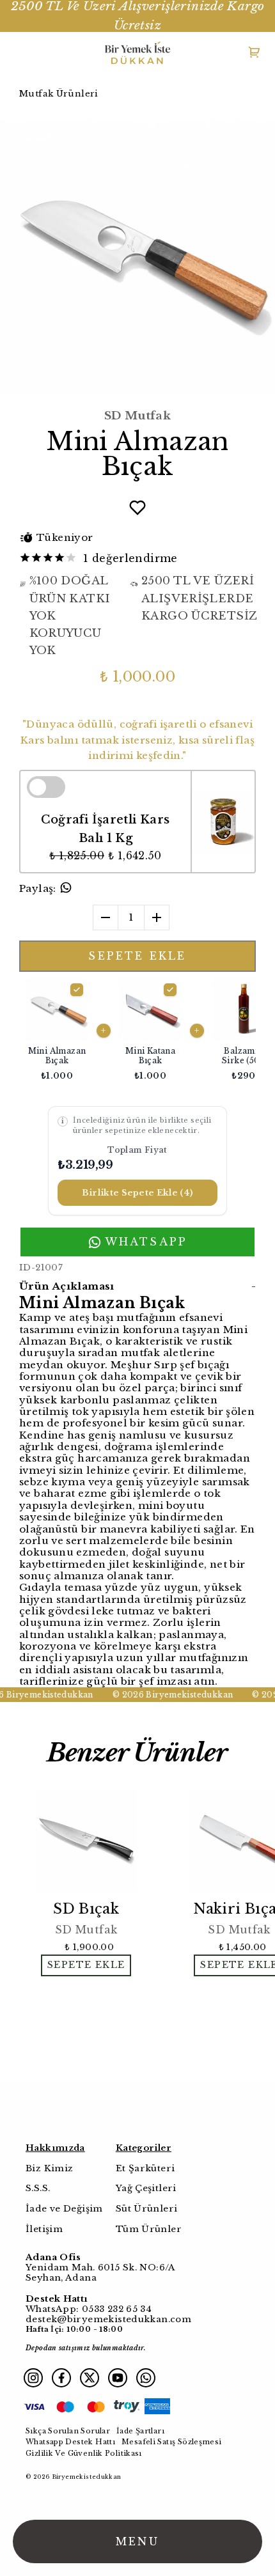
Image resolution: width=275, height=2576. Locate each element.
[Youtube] (118, 2378)
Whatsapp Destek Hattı (70, 2442)
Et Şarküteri (145, 2168)
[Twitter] (90, 2378)
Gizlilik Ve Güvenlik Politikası (84, 2453)
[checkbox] (150, 1031)
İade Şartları (140, 2431)
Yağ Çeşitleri (146, 2188)
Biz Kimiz (49, 2168)
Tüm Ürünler (149, 2229)
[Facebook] (61, 2378)
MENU (137, 2541)
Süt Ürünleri (147, 2209)
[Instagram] (33, 2378)
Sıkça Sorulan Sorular (68, 2431)
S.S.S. (38, 2188)
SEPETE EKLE (137, 956)
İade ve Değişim (64, 2209)
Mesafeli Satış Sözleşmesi (172, 2442)
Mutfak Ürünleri (59, 94)
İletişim (44, 2229)
